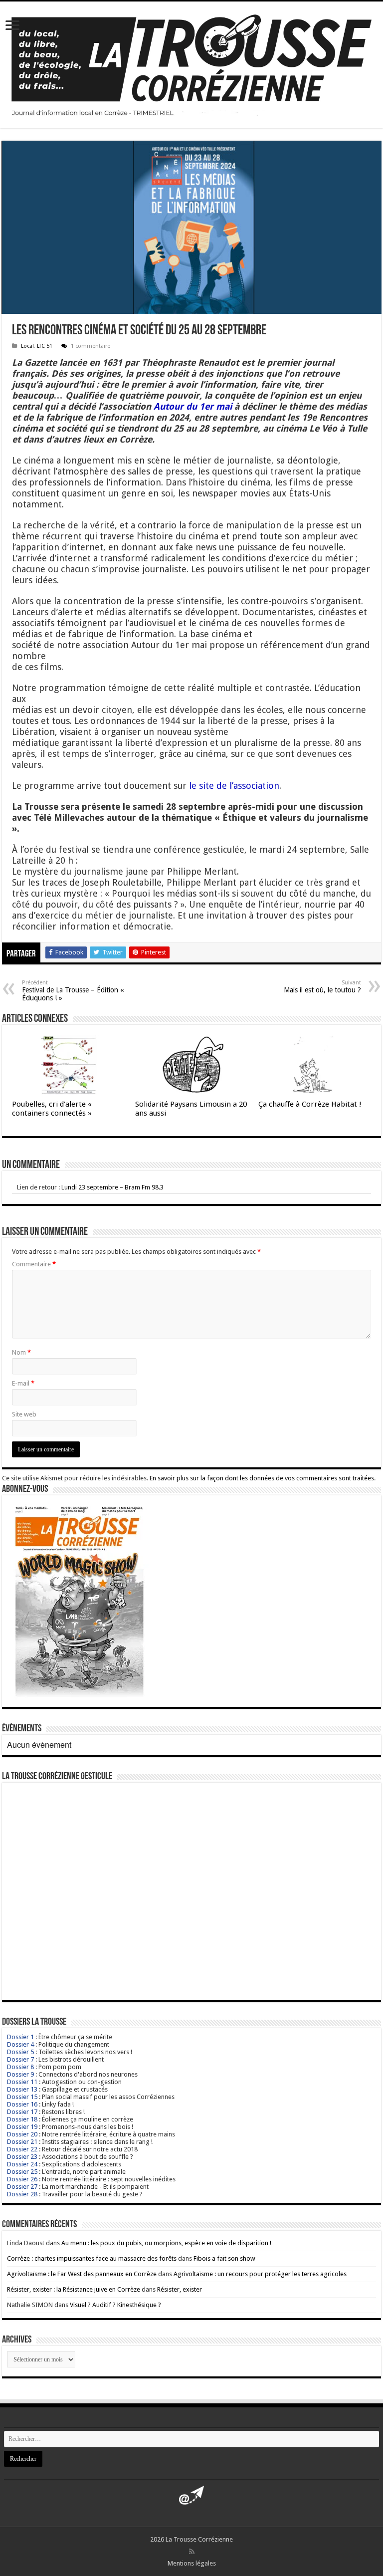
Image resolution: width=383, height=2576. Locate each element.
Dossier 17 (22, 2112)
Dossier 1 (20, 2037)
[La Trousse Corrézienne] (191, 63)
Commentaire (34, 1264)
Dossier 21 (22, 2142)
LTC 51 (45, 346)
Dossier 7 (20, 2059)
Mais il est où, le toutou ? (322, 987)
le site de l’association (234, 786)
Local (27, 346)
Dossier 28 (22, 2194)
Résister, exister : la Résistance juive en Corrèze (74, 2289)
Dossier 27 (22, 2187)
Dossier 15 (22, 2097)
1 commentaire (91, 346)
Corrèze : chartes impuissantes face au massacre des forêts (92, 2258)
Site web (24, 1414)
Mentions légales (192, 2563)
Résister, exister (180, 2289)
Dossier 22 (22, 2149)
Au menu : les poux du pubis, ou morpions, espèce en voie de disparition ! (166, 2243)
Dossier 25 (22, 2172)
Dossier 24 (22, 2164)
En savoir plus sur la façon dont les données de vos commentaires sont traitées (262, 1478)
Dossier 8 (20, 2067)
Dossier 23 (22, 2157)
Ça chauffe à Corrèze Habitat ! (310, 1104)
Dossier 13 (22, 2089)
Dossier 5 (20, 2052)
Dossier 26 (22, 2179)
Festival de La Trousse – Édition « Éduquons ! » (73, 991)
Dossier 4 (20, 2044)
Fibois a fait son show (224, 2258)
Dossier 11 (22, 2082)
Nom (21, 1352)
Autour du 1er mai (193, 406)
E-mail (23, 1383)
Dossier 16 (22, 2104)
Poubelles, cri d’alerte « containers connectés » (52, 1109)
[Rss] (192, 2552)
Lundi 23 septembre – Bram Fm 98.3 (112, 1187)
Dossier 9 (20, 2074)
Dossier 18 (22, 2119)
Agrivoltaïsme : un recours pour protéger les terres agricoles (260, 2274)
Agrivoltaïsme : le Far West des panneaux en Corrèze (82, 2274)
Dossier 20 (22, 2134)
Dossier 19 (22, 2127)
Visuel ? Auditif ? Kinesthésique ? (115, 2305)
